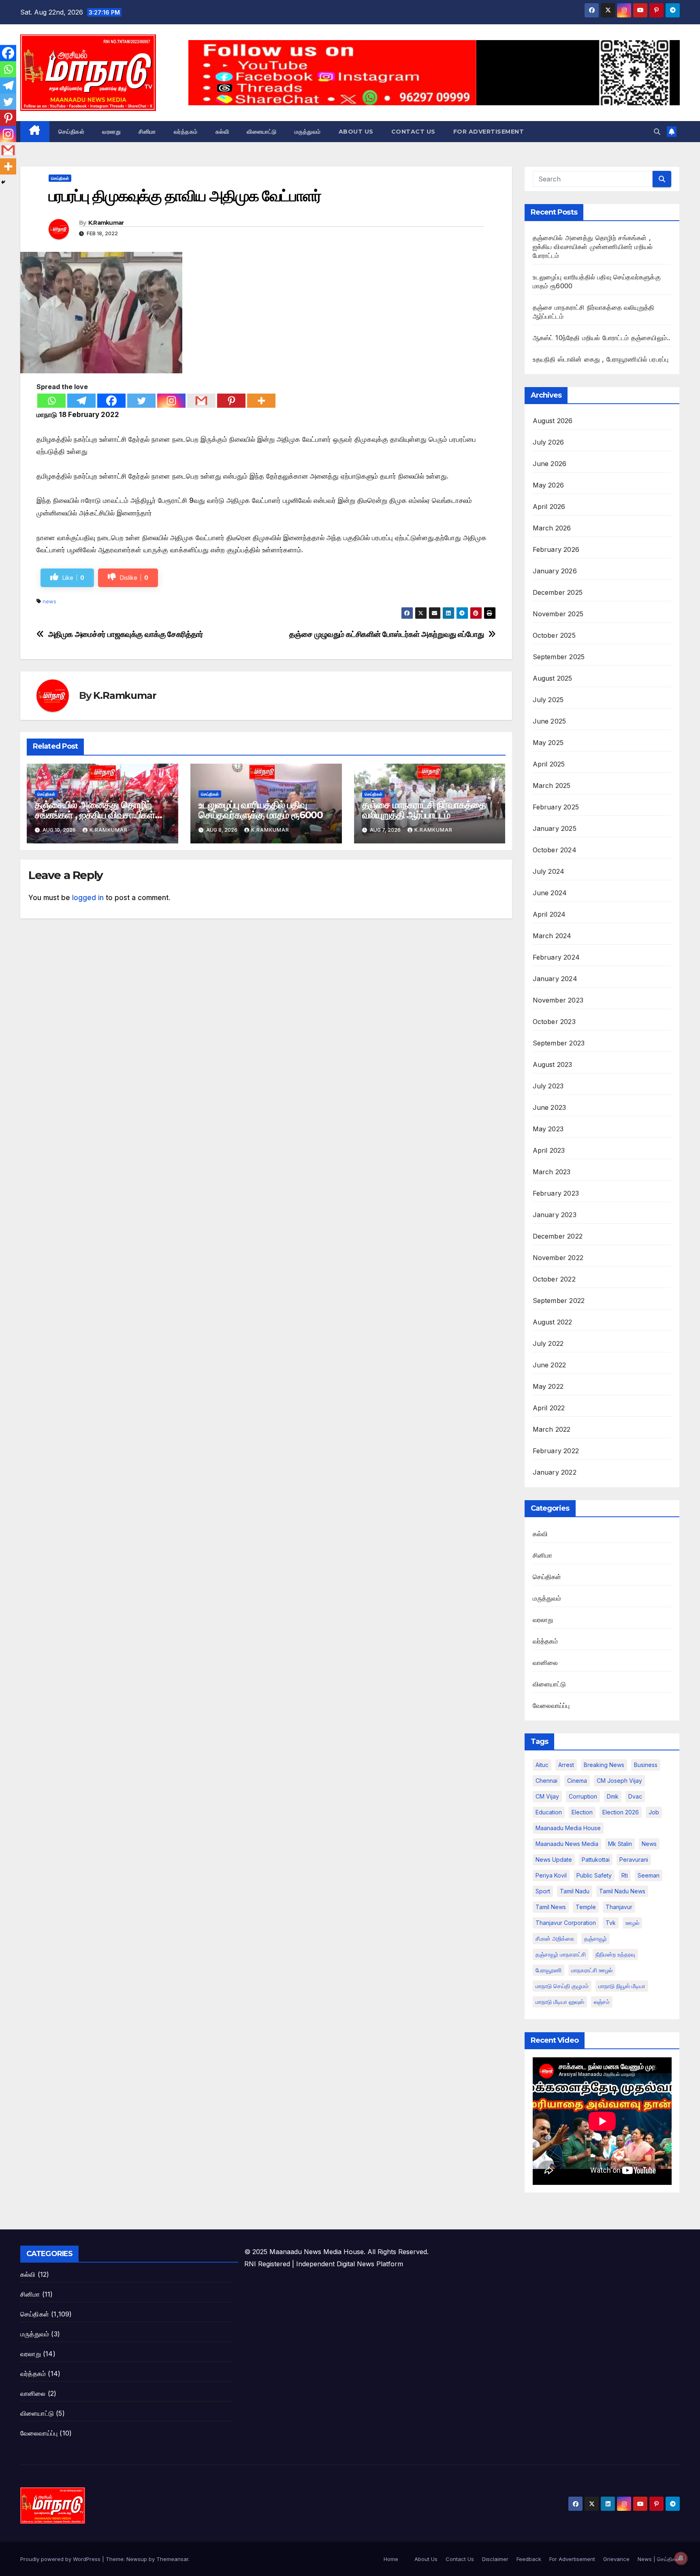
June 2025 (550, 721)
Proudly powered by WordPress (61, 2559)
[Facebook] (111, 401)
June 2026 (550, 464)
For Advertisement (489, 132)
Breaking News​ (604, 1765)
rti (625, 1875)
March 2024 (552, 936)
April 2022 (549, 1408)
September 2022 (559, 1301)
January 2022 (555, 1472)
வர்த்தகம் (186, 132)
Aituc (542, 1765)
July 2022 (548, 1343)
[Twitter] (141, 401)
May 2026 (548, 485)
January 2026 (555, 571)
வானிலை (545, 1663)
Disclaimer (495, 2559)
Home (391, 2559)
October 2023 (554, 1022)
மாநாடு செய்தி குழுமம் (562, 1986)
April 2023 (549, 1150)
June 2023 (550, 1107)
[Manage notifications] (681, 2558)
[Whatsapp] (51, 401)
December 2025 (558, 592)
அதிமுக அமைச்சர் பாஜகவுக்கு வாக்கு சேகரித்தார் (126, 634)
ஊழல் (632, 1923)
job (654, 1812)
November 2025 (558, 614)
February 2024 (556, 957)
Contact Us (413, 132)
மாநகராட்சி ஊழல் (592, 1970)
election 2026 (621, 1812)
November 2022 (558, 1258)
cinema (577, 1781)
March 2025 (552, 786)
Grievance (616, 2559)
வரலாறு (111, 132)
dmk (613, 1796)
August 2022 (553, 1322)
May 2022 (548, 1386)
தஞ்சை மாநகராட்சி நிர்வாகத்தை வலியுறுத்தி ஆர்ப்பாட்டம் (424, 810)
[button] (657, 132)
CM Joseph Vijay (619, 1781)
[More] (261, 401)
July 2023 (548, 1086)
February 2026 (556, 549)
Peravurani (634, 1860)
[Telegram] (81, 401)
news (49, 601)
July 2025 (548, 700)
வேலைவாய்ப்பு (551, 1705)
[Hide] (3, 182)
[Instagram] (171, 401)
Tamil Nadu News (622, 1891)
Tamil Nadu (575, 1891)
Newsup (137, 2559)
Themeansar (172, 2559)
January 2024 (555, 979)
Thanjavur (619, 1907)
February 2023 (556, 1193)
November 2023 (558, 1000)
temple (586, 1907)
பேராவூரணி (548, 1970)
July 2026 (548, 442)
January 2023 (555, 1215)
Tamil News (551, 1907)
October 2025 (554, 635)
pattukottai (596, 1860)
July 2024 (549, 871)
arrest (566, 1765)
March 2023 (552, 1172)
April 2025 (549, 764)
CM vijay (547, 1796)
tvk (611, 1923)
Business (646, 1765)
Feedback (529, 2559)
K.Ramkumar (106, 223)
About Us (356, 132)
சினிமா (147, 132)
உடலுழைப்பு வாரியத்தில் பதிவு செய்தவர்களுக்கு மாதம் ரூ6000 (261, 810)
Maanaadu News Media (567, 1844)
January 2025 (555, 828)
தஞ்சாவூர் (595, 1938)
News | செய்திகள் (659, 2559)
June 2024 (550, 893)
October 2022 (554, 1279)
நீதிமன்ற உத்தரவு (615, 1954)
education (549, 1812)
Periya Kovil (551, 1875)
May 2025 (548, 743)
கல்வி (222, 132)
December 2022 (558, 1236)
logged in (88, 898)
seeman (649, 1875)
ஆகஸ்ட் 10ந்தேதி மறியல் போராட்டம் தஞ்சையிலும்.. (602, 338)
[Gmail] (201, 401)
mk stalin (620, 1844)
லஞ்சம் (602, 2002)
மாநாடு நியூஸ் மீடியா (622, 1986)
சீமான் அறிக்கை (555, 1938)
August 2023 (553, 1064)
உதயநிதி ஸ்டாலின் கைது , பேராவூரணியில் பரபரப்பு (601, 359)
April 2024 (549, 914)
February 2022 (556, 1451)
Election (582, 1812)
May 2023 (548, 1129)
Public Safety (594, 1875)
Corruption (583, 1796)
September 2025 (559, 657)
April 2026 (549, 507)
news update (554, 1860)
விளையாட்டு (262, 132)
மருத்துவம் (308, 132)
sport (543, 1891)
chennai (546, 1781)
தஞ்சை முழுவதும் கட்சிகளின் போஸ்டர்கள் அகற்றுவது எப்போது (387, 634)
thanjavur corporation (566, 1923)
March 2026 (552, 528)
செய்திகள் (71, 132)
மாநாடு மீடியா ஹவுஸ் (560, 2002)
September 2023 (559, 1043)
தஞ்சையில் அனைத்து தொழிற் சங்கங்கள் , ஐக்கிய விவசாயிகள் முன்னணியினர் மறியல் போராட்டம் (98, 815)
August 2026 (553, 421)
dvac (635, 1796)
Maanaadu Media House (568, 1828)
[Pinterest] (231, 401)
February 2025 (556, 807)
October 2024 (555, 850)
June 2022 (550, 1365)
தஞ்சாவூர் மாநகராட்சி (561, 1954)
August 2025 (553, 678)
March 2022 (552, 1429)
